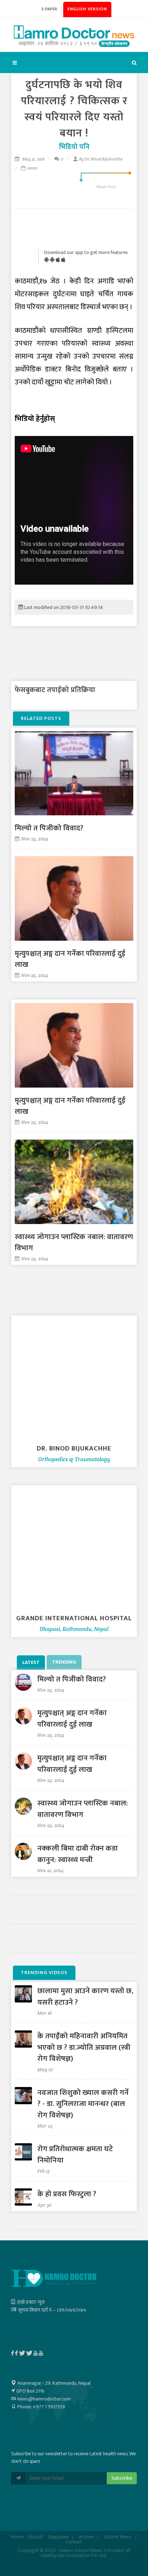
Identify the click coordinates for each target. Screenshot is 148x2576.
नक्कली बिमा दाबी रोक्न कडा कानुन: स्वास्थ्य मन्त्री (78, 1854)
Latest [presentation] (31, 1662)
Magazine (58, 2537)
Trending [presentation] (64, 1662)
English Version (87, 9)
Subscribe (122, 2478)
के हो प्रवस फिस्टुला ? (67, 2194)
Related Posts (41, 718)
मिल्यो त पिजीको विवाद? (49, 828)
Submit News (118, 2537)
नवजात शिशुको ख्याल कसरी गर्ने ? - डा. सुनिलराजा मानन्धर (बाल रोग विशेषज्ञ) (83, 2104)
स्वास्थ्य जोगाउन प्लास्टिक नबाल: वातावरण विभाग (74, 1243)
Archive (86, 2537)
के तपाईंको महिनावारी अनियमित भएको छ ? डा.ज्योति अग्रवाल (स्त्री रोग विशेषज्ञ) (84, 2047)
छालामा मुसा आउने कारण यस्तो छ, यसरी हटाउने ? (85, 1997)
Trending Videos (44, 1973)
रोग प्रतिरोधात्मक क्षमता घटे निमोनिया (75, 2155)
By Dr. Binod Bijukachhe (101, 159)
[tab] (32, 1662)
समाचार (32, 168)
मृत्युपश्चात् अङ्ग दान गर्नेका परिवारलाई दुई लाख (70, 959)
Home (17, 2537)
